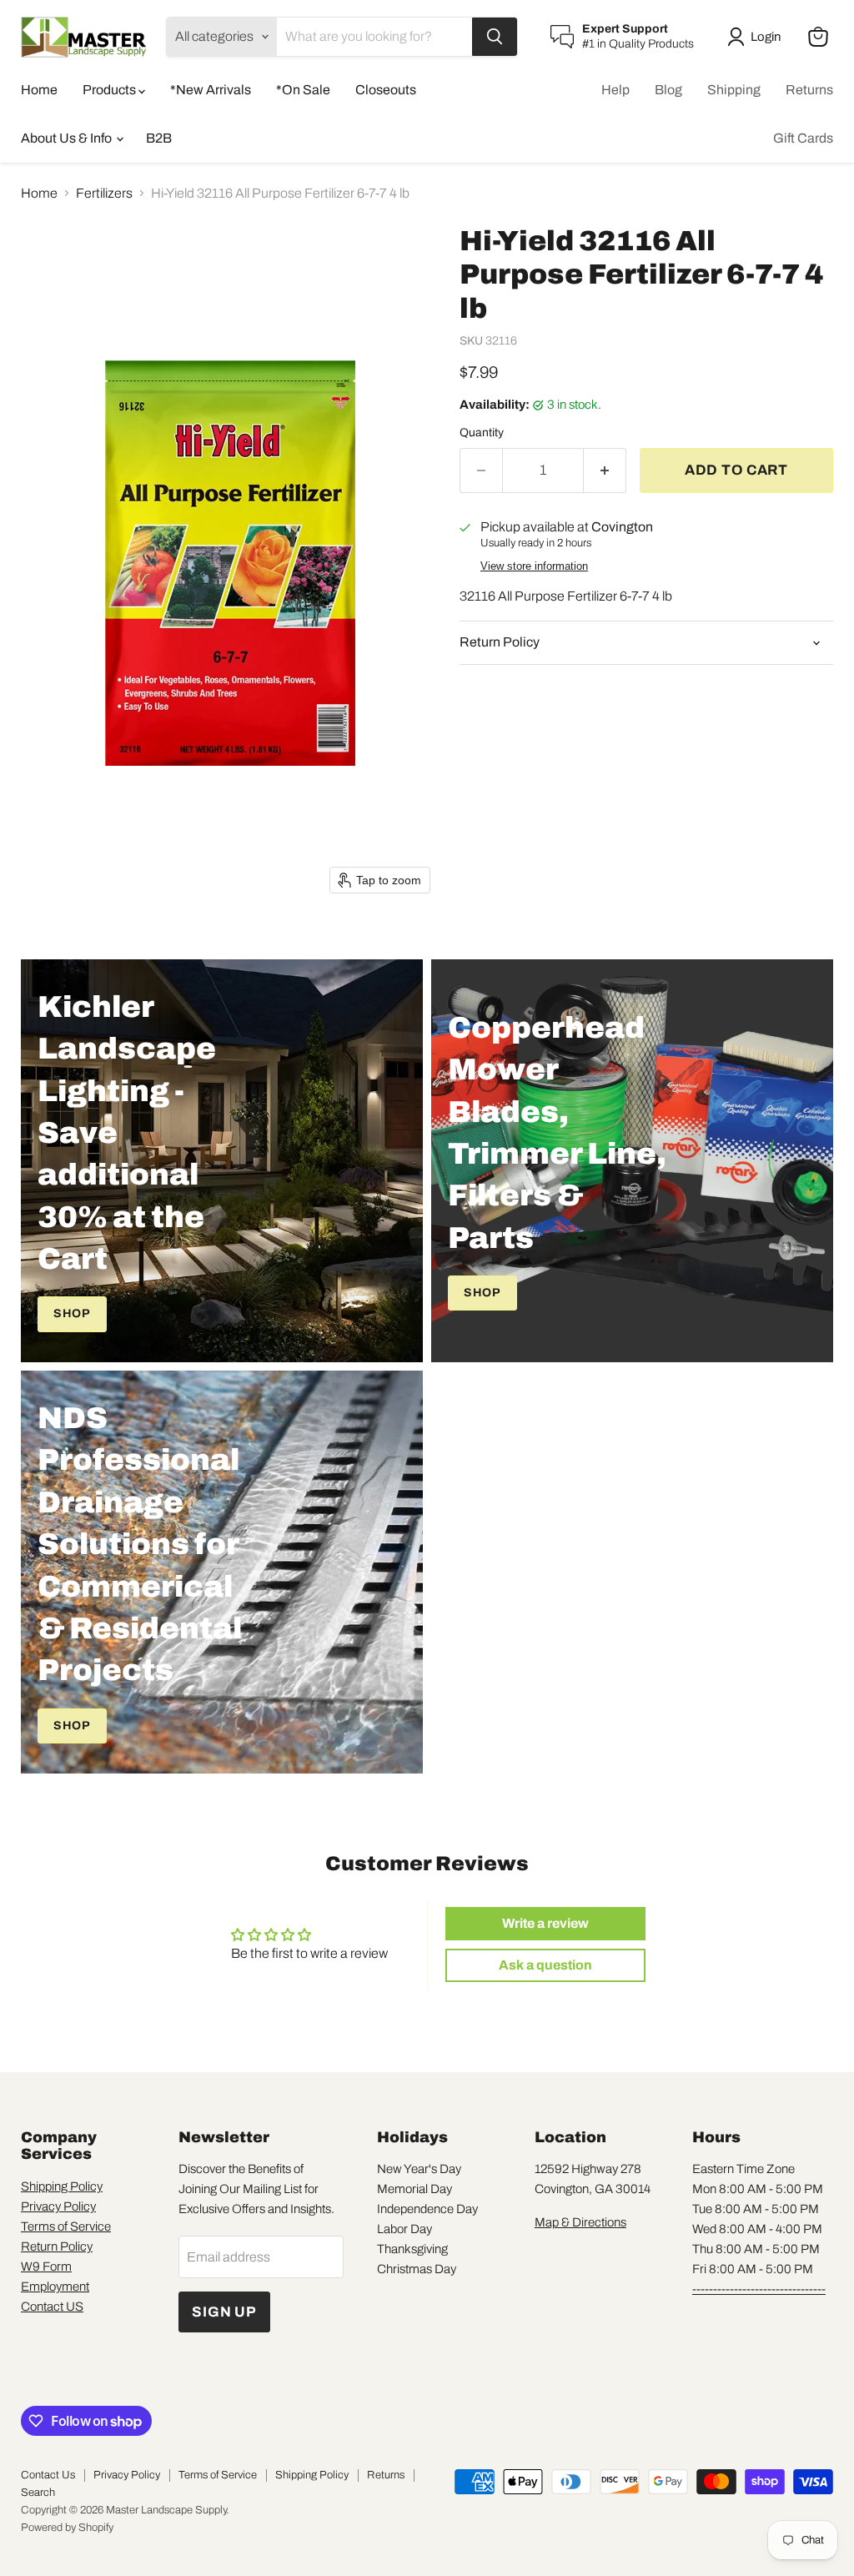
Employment (55, 2287)
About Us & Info (68, 138)
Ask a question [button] (545, 1965)
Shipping (734, 90)
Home (39, 90)
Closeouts (386, 90)
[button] (757, 37)
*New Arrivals (211, 90)
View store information (534, 566)
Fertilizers (104, 193)
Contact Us (48, 2475)
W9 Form (46, 2267)
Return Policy (57, 2246)
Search (38, 2493)
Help (615, 90)
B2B (159, 138)
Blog (668, 90)
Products (111, 90)
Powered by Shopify (67, 2528)
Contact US (52, 2307)
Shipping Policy (62, 2186)
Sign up (224, 2312)
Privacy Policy (58, 2206)
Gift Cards (803, 138)
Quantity (482, 433)
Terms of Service (66, 2226)
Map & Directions (580, 2222)
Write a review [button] (545, 1923)
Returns (809, 90)
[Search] (495, 37)
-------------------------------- (759, 2289)
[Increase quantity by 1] (605, 470)
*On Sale (303, 90)
